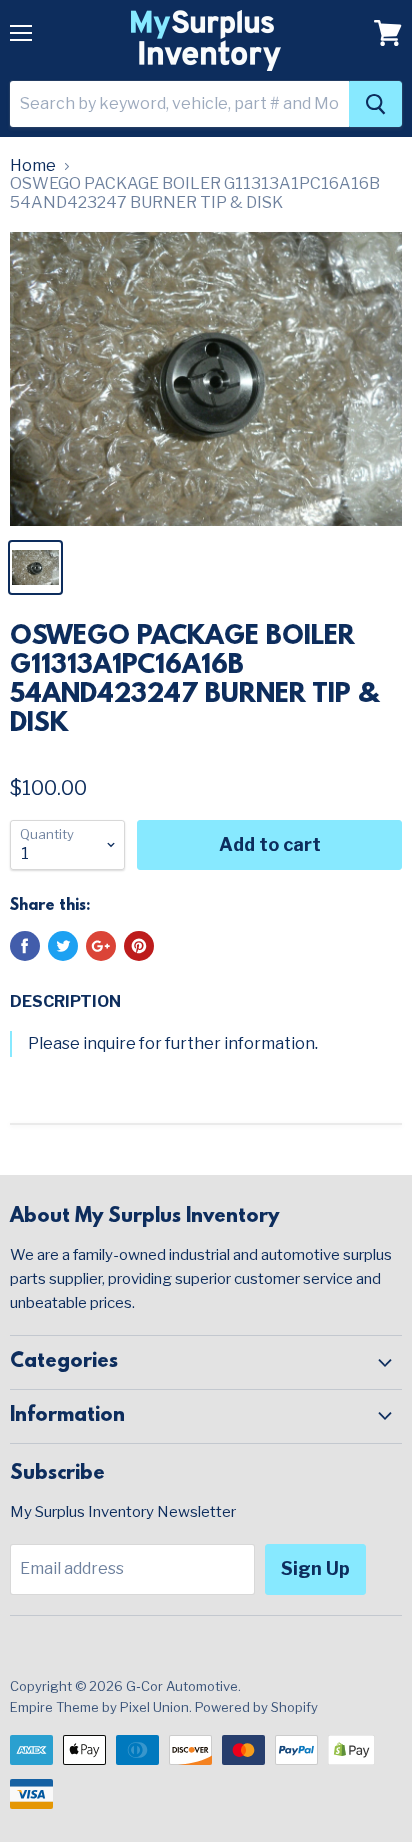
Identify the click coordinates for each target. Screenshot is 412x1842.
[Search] (375, 104)
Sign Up (315, 1568)
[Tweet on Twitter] (63, 946)
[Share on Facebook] (25, 946)
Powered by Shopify (256, 1707)
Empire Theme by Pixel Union (99, 1707)
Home (33, 166)
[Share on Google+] (101, 946)
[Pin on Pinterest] (139, 946)
